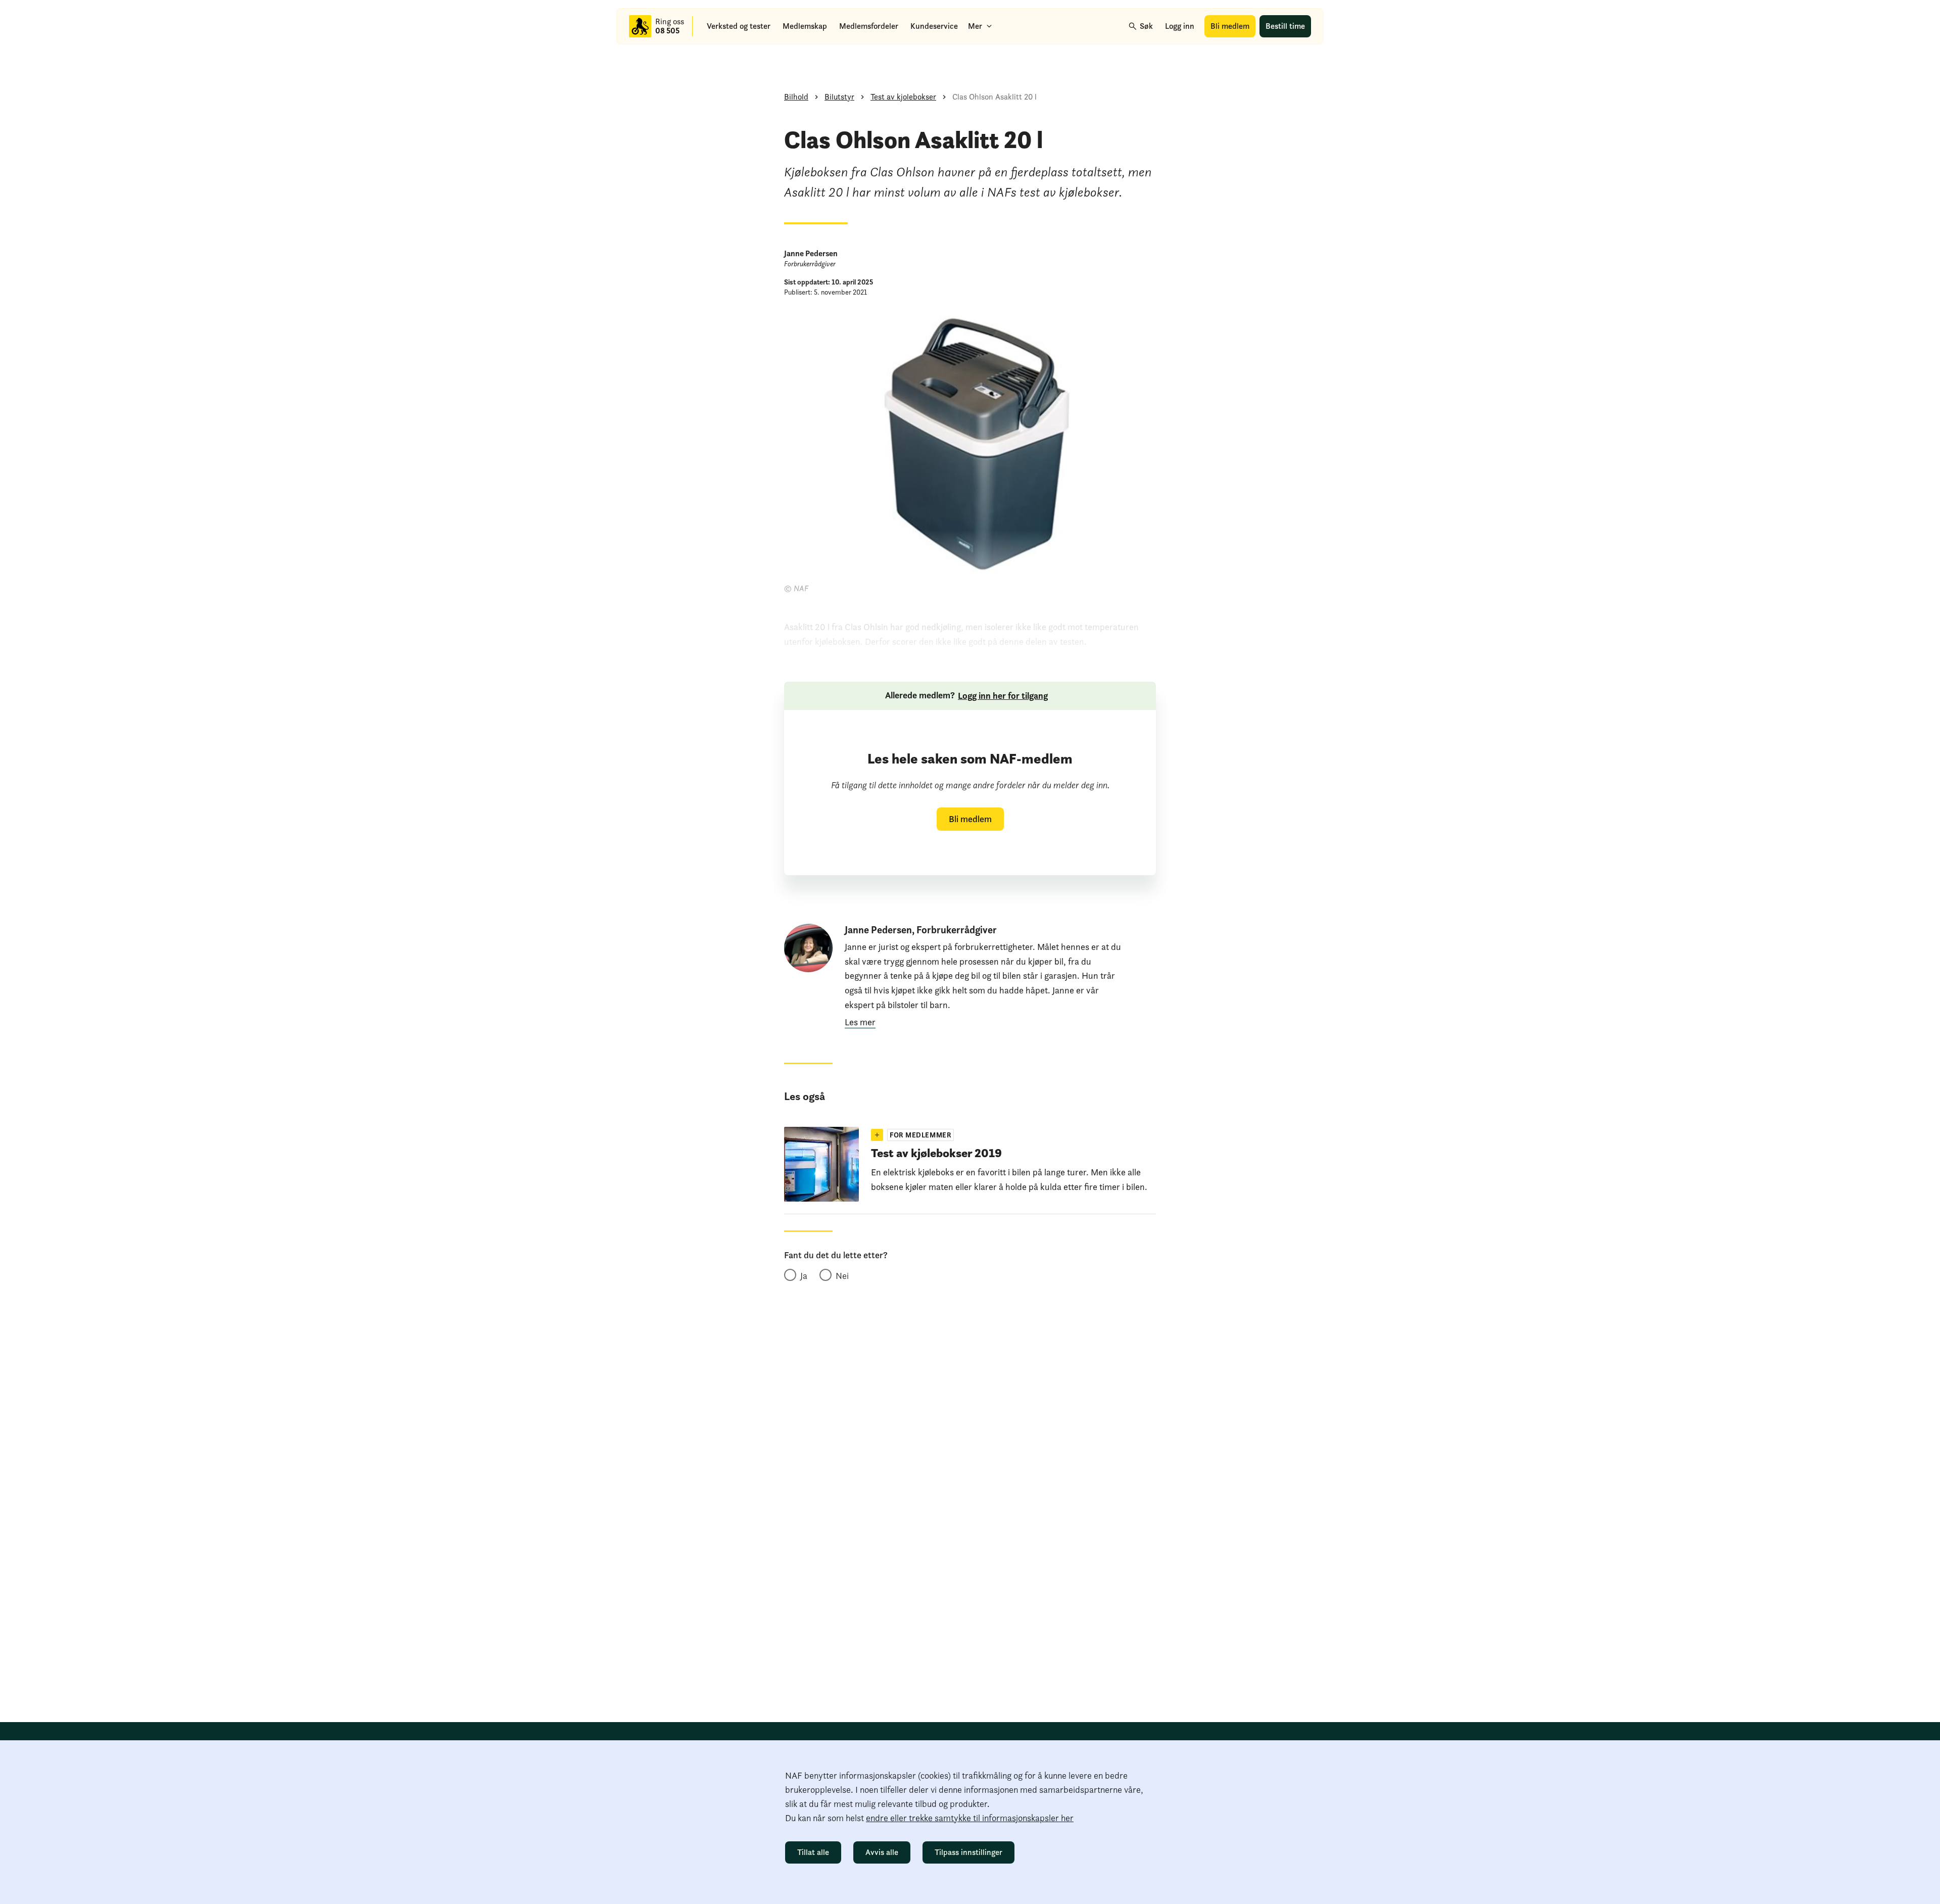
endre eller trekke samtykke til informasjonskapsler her (970, 1818)
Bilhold (796, 97)
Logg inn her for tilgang (1003, 696)
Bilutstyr (839, 97)
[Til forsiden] (640, 26)
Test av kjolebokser (903, 97)
